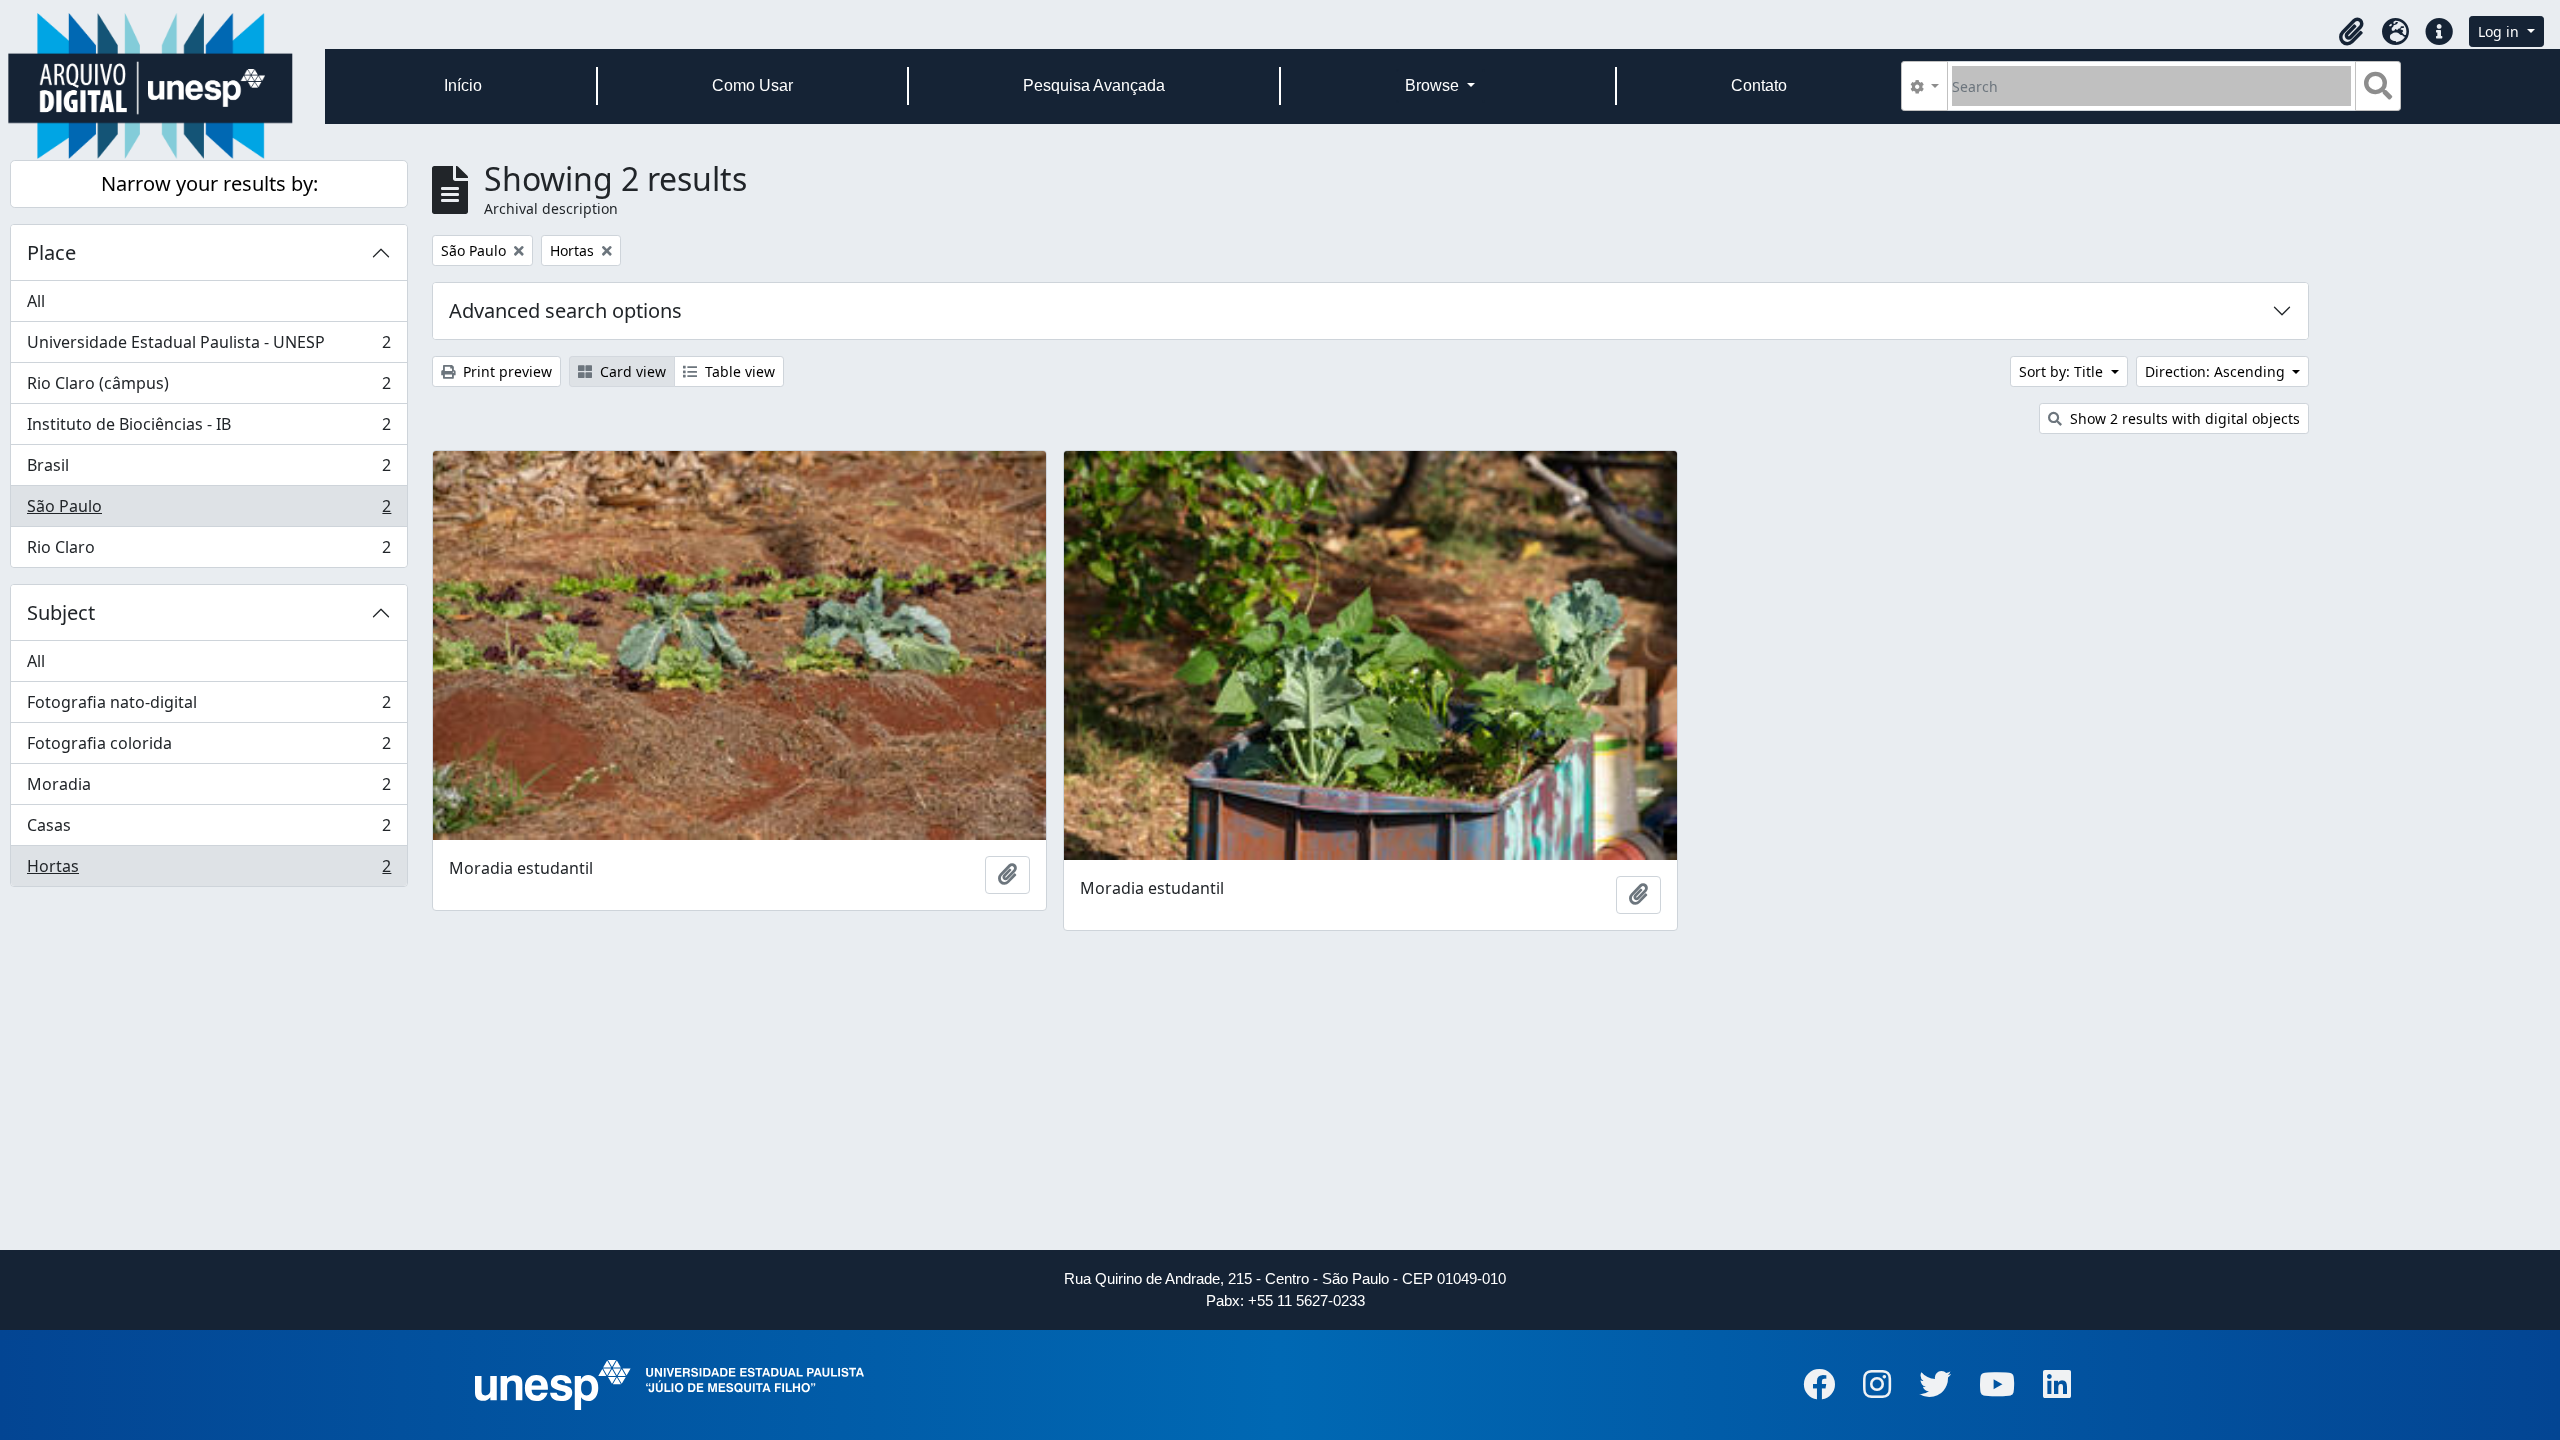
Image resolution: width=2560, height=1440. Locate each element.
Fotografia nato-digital (208, 707)
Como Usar (752, 85)
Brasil (208, 470)
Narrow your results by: (209, 183)
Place (51, 252)
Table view (738, 371)
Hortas (208, 870)
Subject (61, 612)
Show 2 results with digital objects (2183, 418)
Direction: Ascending (2217, 371)
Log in (2500, 31)
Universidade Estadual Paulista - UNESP (208, 347)
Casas (208, 830)
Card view (631, 371)
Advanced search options (565, 310)
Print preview (505, 371)
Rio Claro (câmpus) (208, 388)
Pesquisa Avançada (1094, 85)
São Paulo (208, 511)
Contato (1759, 85)
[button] (2351, 32)
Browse (1434, 85)
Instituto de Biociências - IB (208, 429)
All (36, 301)
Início (463, 85)
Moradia (208, 789)
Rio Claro (208, 551)
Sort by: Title (2063, 371)
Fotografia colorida (208, 748)
